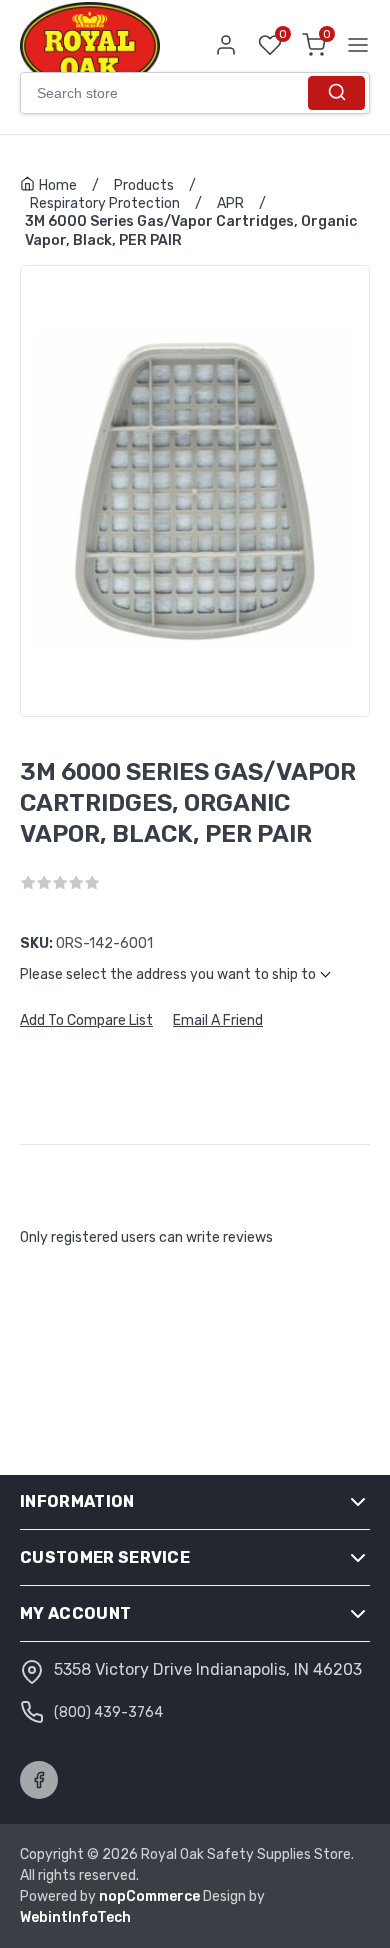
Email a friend (218, 1021)
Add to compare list (86, 1021)
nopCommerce (151, 1896)
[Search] (336, 93)
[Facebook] (39, 1780)
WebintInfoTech (75, 1917)
